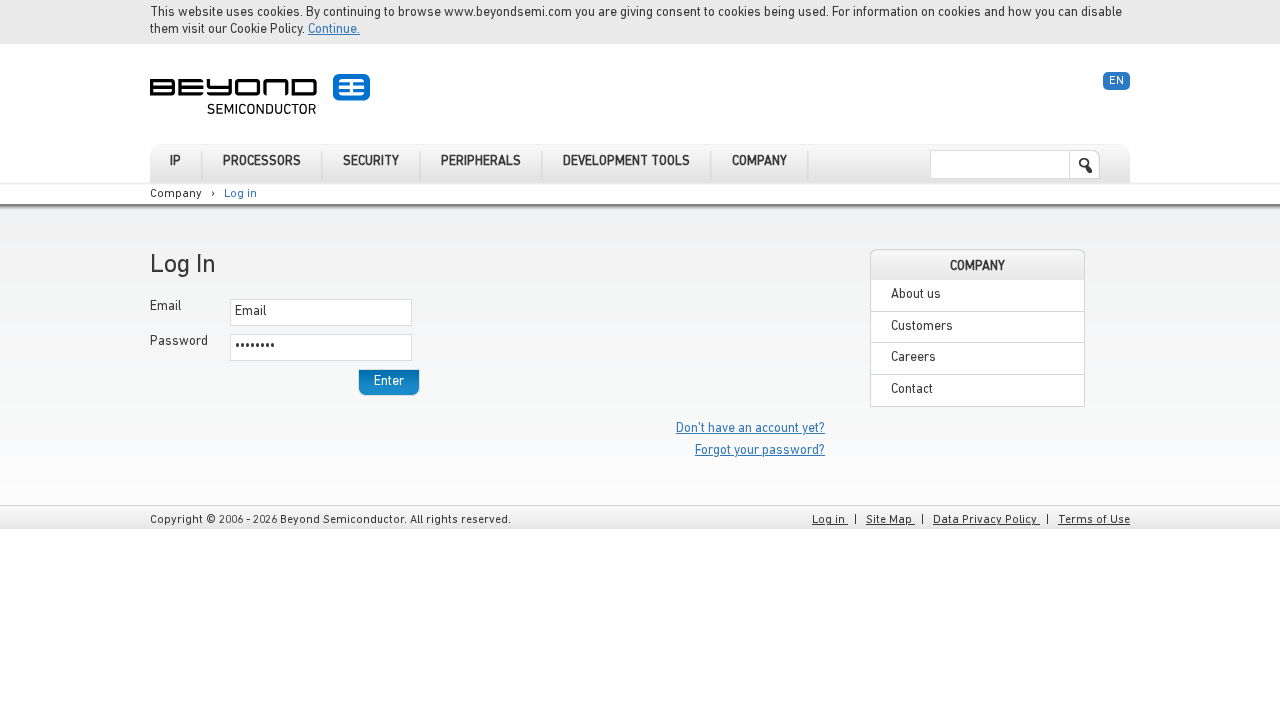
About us (916, 294)
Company (176, 194)
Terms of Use (1094, 520)
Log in (240, 194)
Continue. (334, 29)
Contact (912, 389)
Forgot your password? (760, 450)
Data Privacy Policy (986, 520)
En (1116, 81)
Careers (913, 357)
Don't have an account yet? (750, 428)
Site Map (890, 520)
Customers (922, 326)
